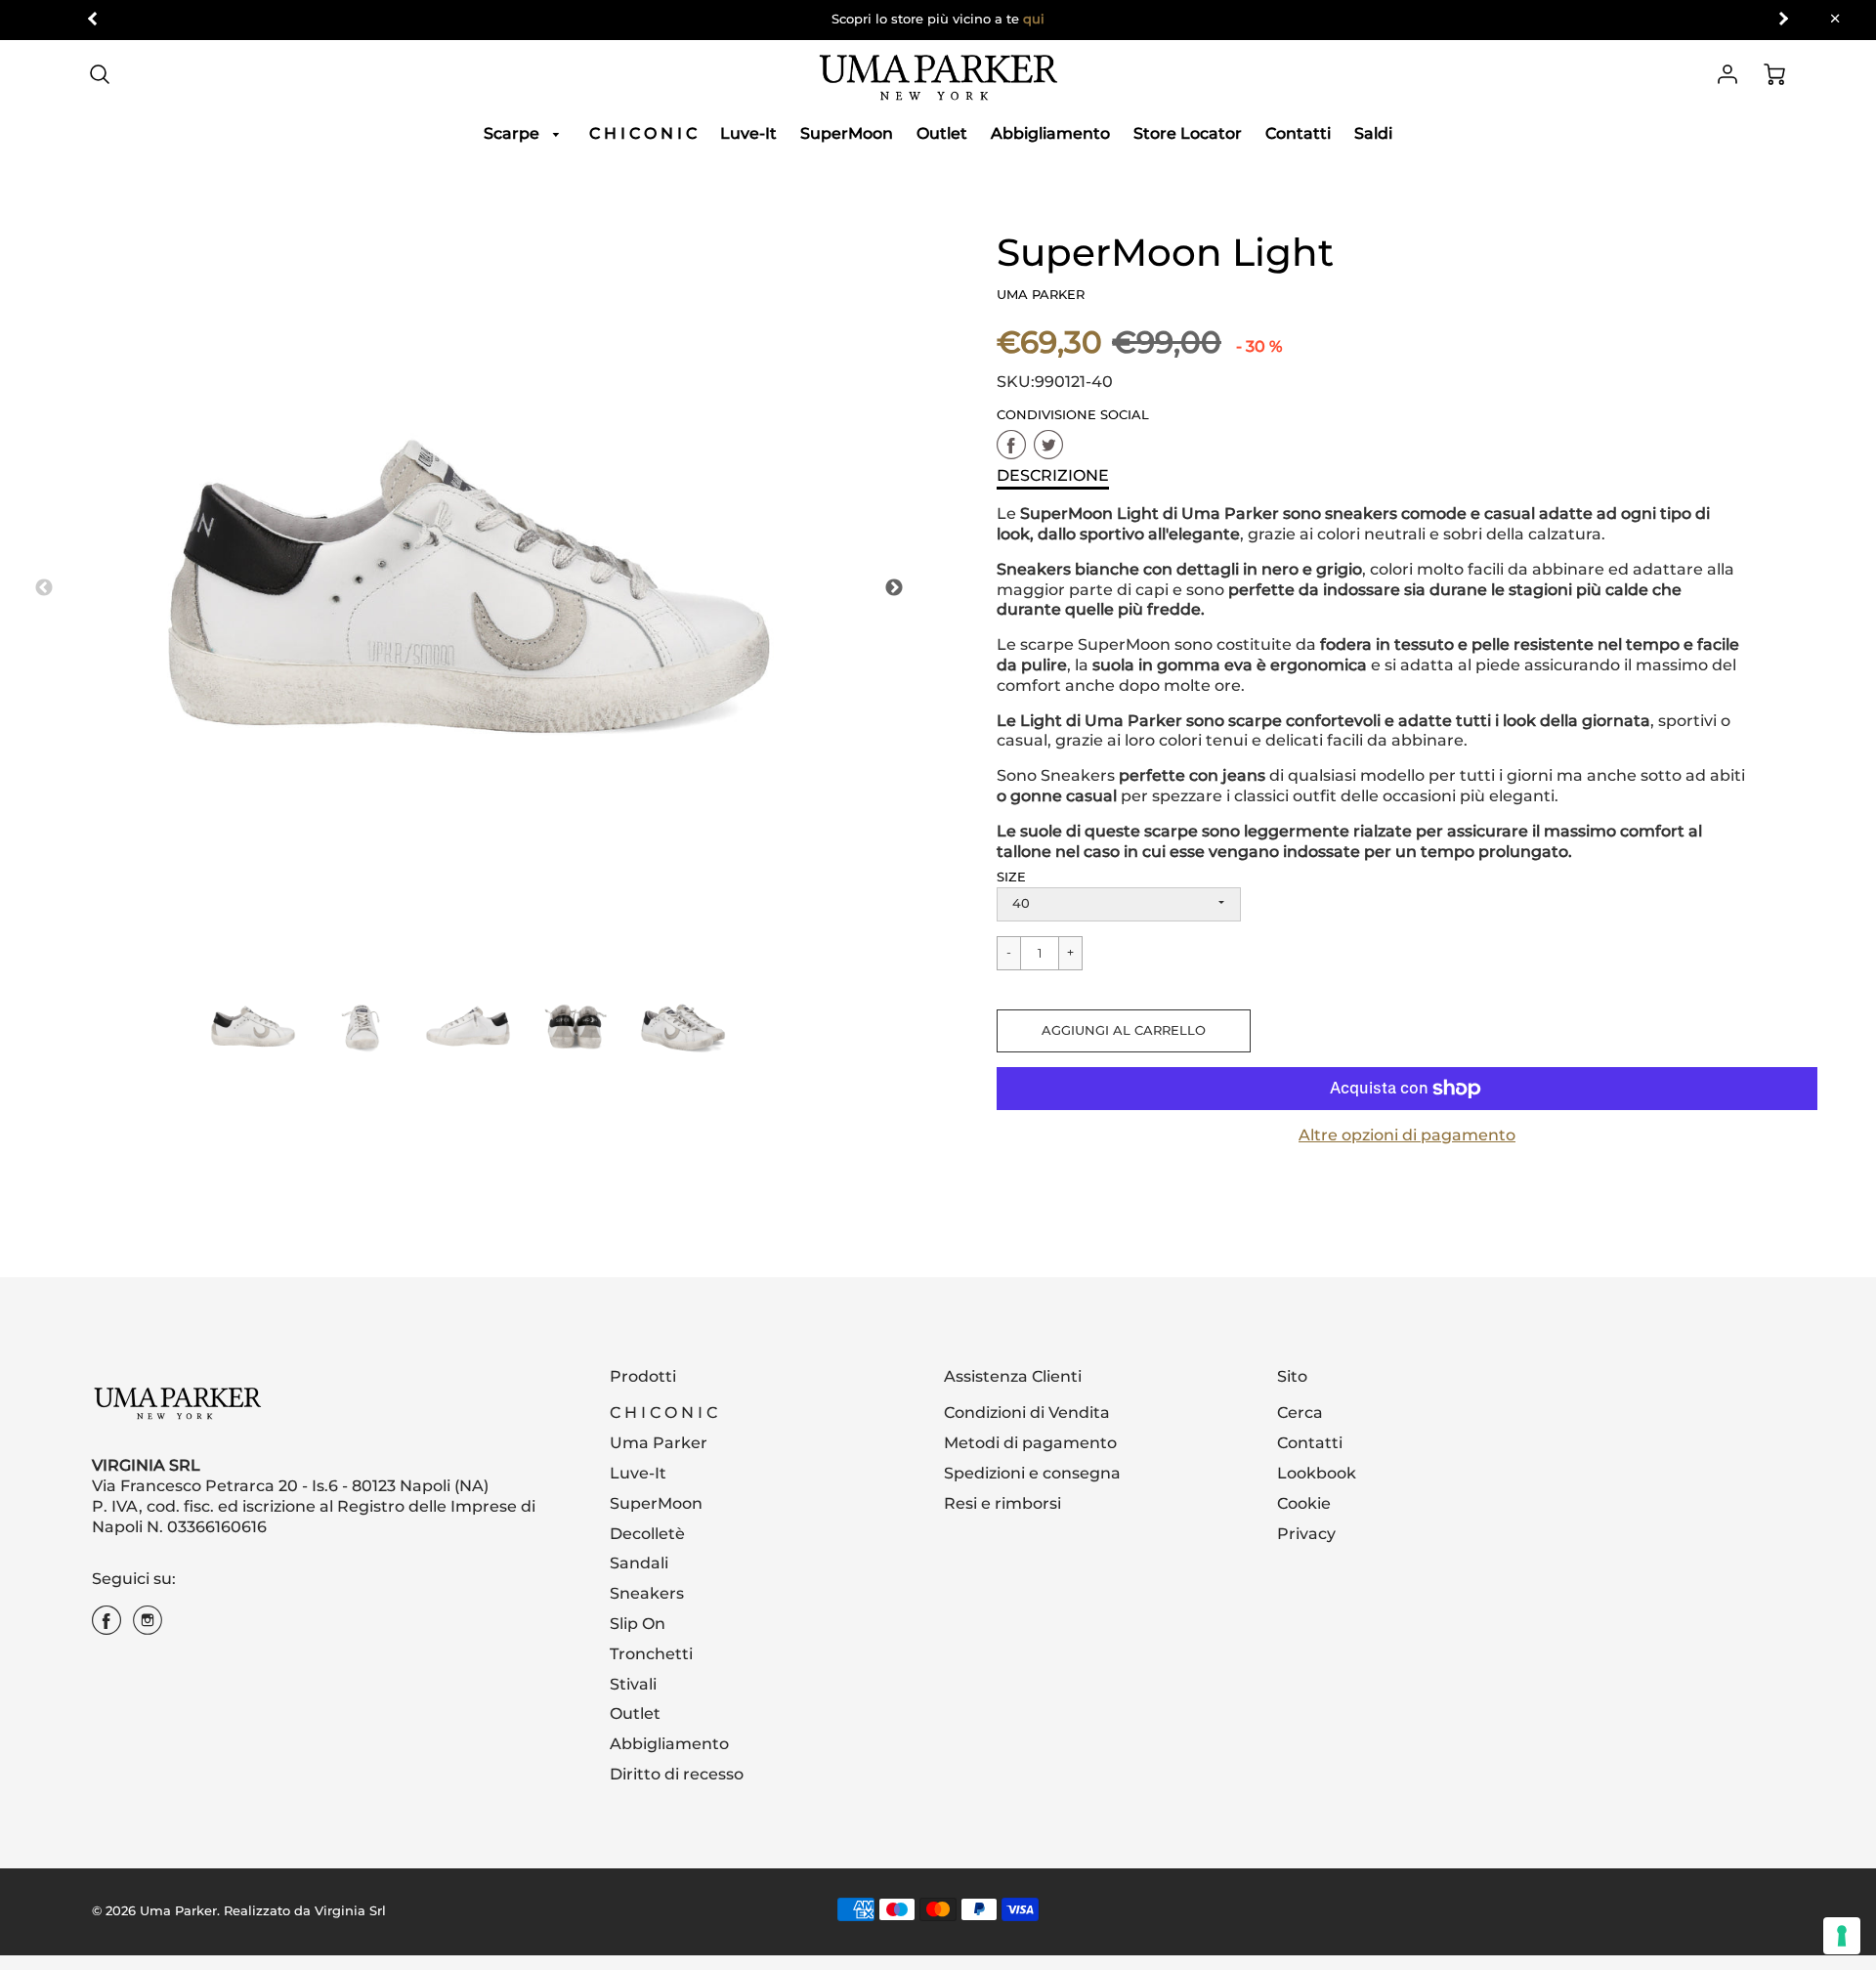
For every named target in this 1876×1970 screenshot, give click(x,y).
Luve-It (748, 133)
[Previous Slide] (44, 588)
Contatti (1298, 133)
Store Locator (1188, 133)
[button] (1124, 1031)
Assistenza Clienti (1013, 1376)
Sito (1292, 1376)
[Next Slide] (894, 588)
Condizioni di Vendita (1027, 1413)
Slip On (638, 1624)
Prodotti (643, 1376)
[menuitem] (525, 134)
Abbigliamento (1050, 133)
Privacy (1306, 1534)
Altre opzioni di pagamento (1407, 1135)
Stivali (633, 1684)
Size (1011, 877)
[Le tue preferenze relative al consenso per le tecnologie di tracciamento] (1842, 1936)
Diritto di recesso (677, 1774)
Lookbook (1317, 1473)
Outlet (942, 133)
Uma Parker (659, 1443)
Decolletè (647, 1534)
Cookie (1304, 1503)
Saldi (1373, 133)
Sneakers (647, 1593)
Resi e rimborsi (1002, 1503)
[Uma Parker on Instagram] (148, 1627)
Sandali (639, 1563)
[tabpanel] (253, 1026)
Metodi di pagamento (1030, 1443)
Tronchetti (651, 1654)
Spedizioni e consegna (1032, 1473)
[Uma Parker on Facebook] (107, 1627)
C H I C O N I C (643, 133)
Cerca (1300, 1413)
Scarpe (513, 133)
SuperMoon (847, 133)
